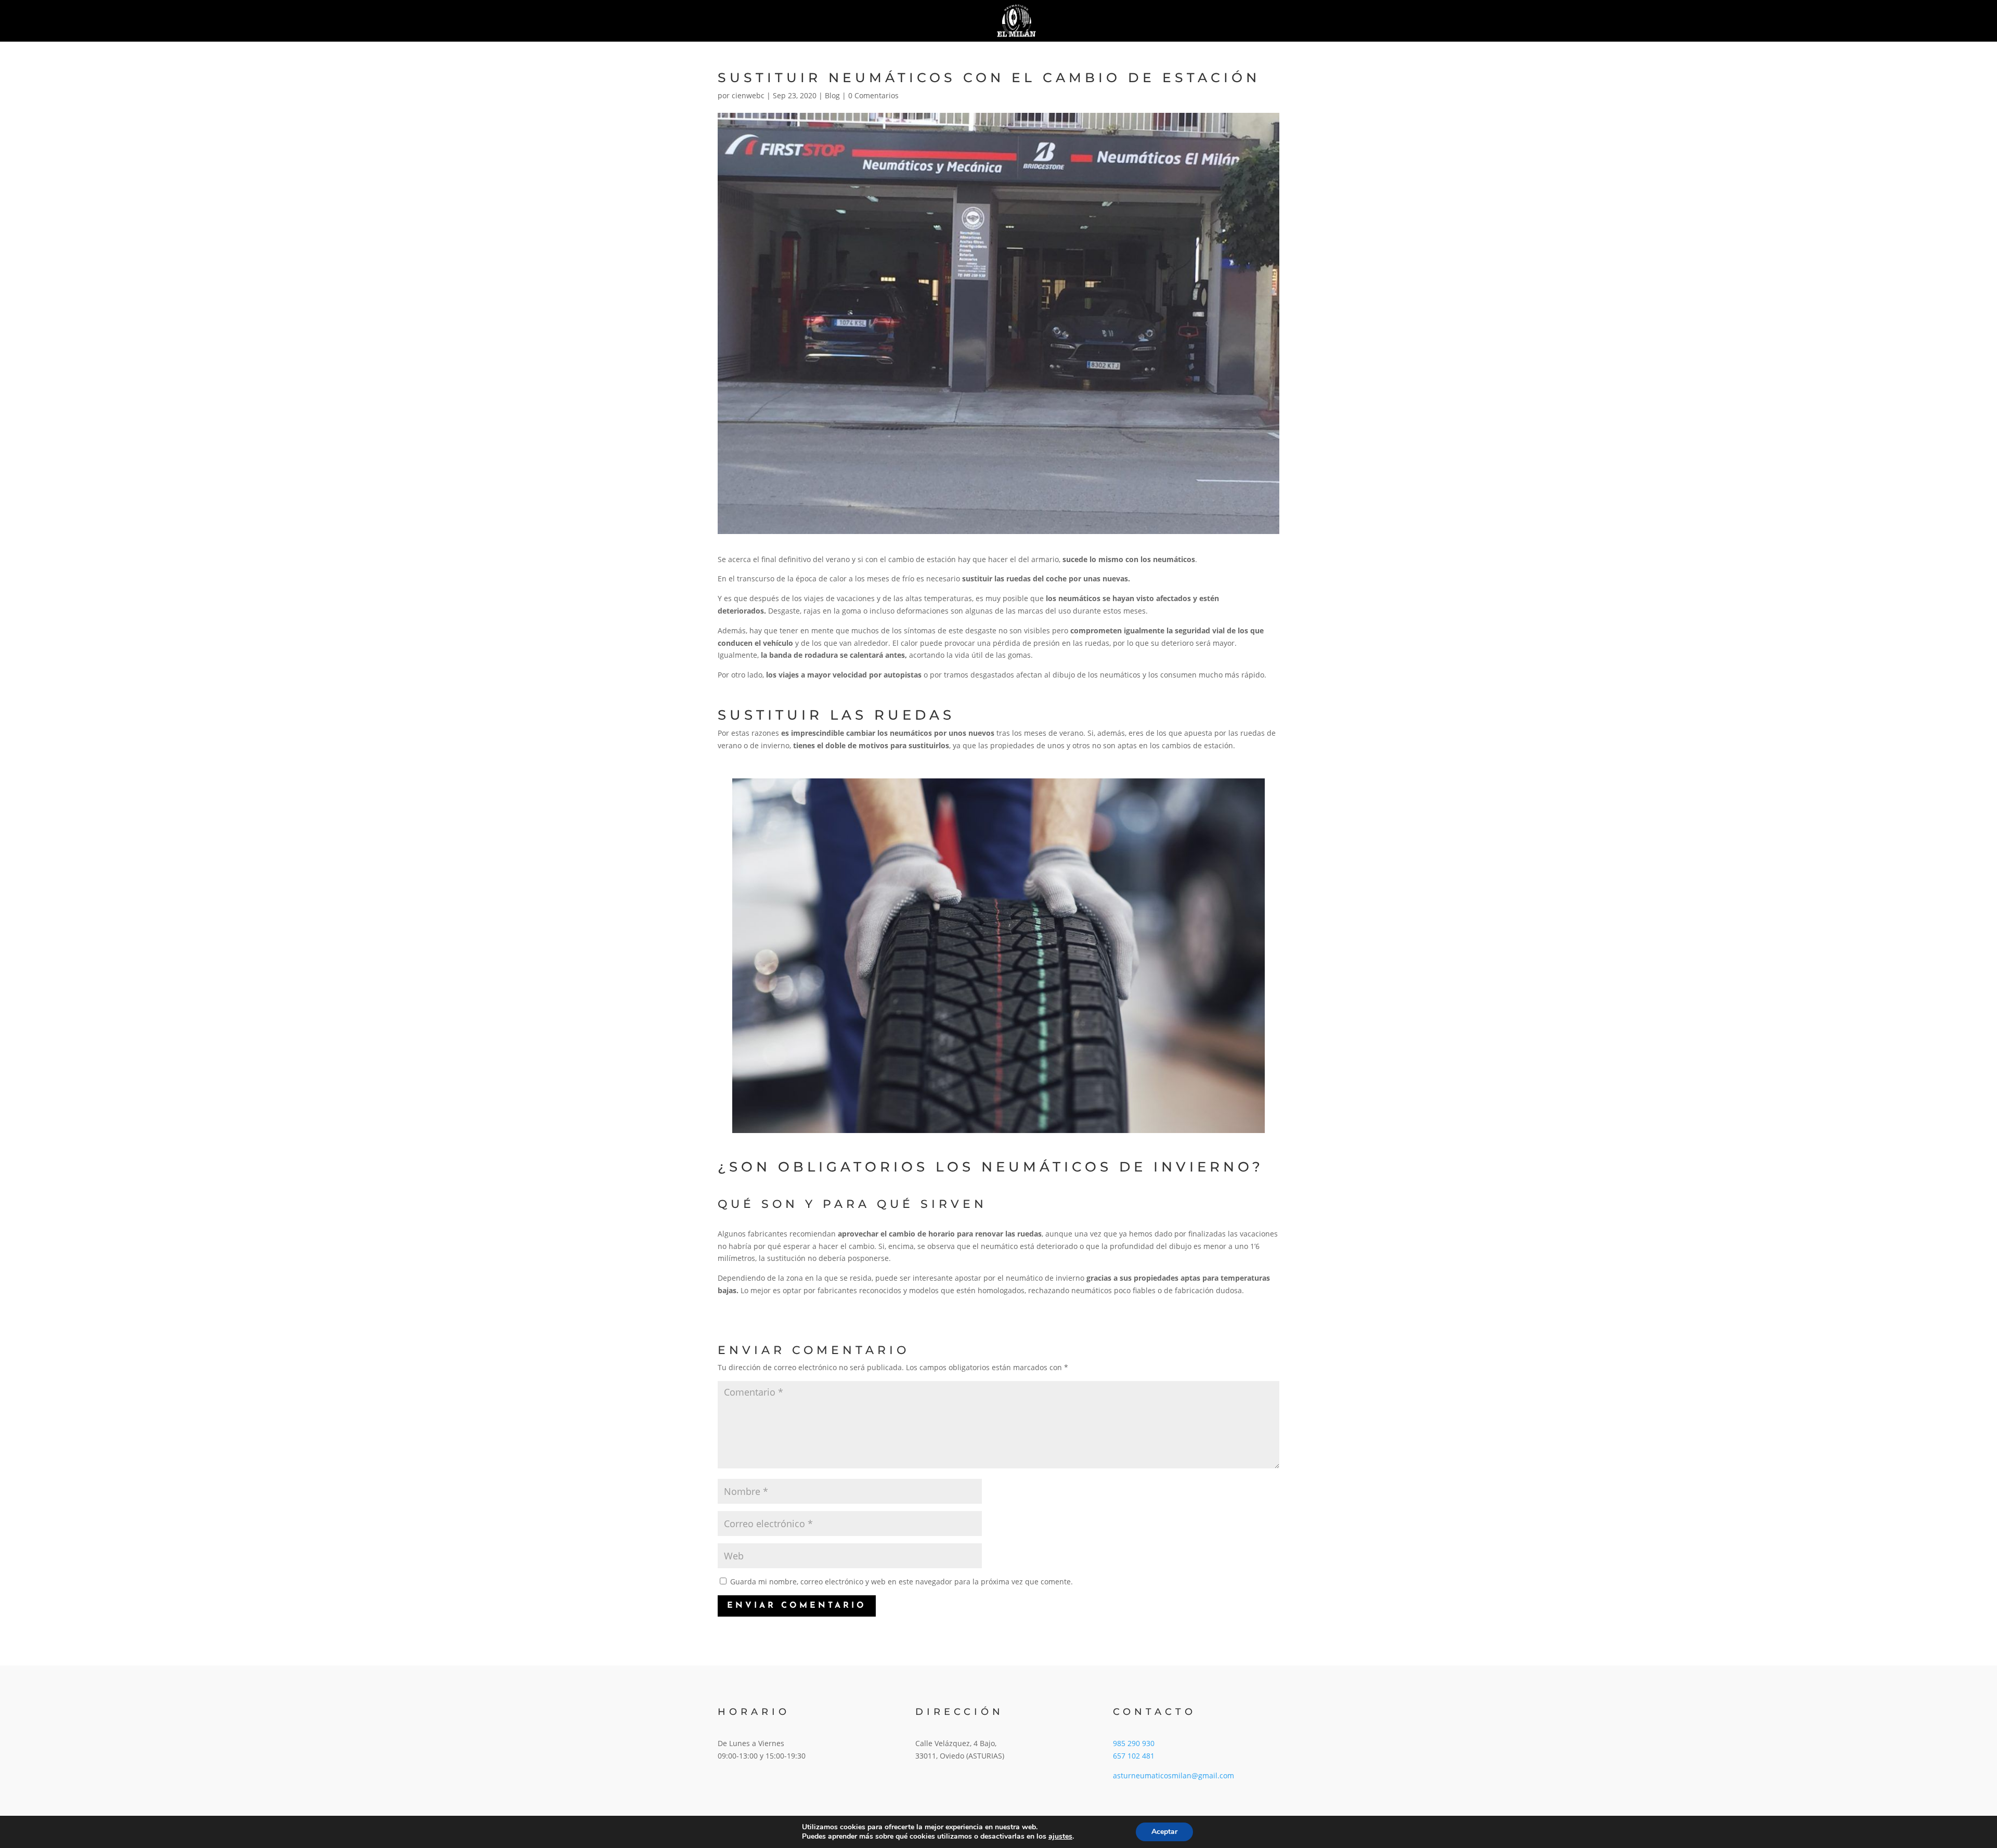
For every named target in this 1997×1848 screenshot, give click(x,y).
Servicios (832, 21)
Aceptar (1164, 1832)
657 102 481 (1134, 1756)
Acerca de (915, 21)
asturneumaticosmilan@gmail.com (1173, 1775)
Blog (1101, 21)
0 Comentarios (873, 95)
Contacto (1164, 21)
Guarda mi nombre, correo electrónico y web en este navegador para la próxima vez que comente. (902, 1582)
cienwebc (748, 95)
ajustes (1060, 1837)
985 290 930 (1134, 1743)
